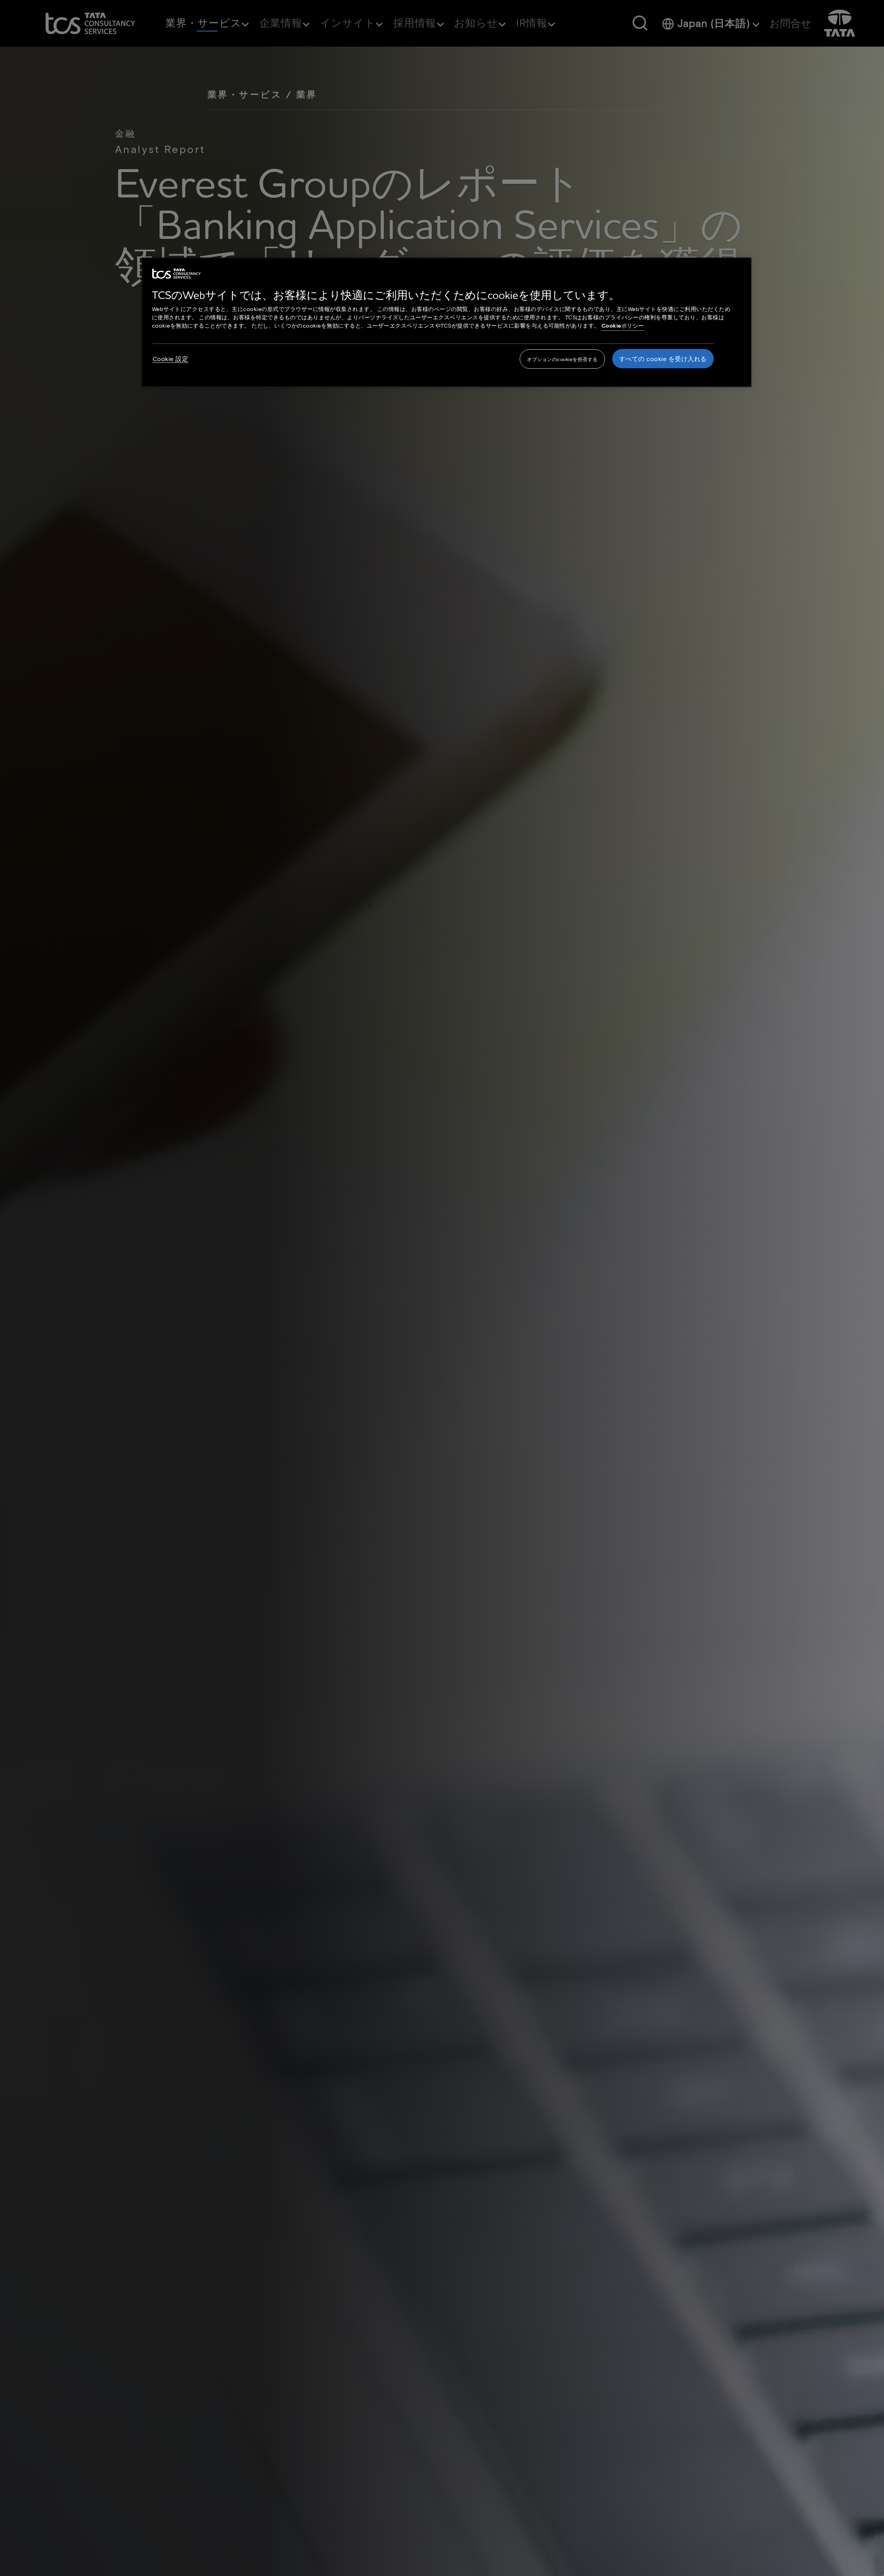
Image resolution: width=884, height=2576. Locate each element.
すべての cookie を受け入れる (663, 359)
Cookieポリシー (623, 325)
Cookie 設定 (171, 359)
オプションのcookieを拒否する (562, 359)
